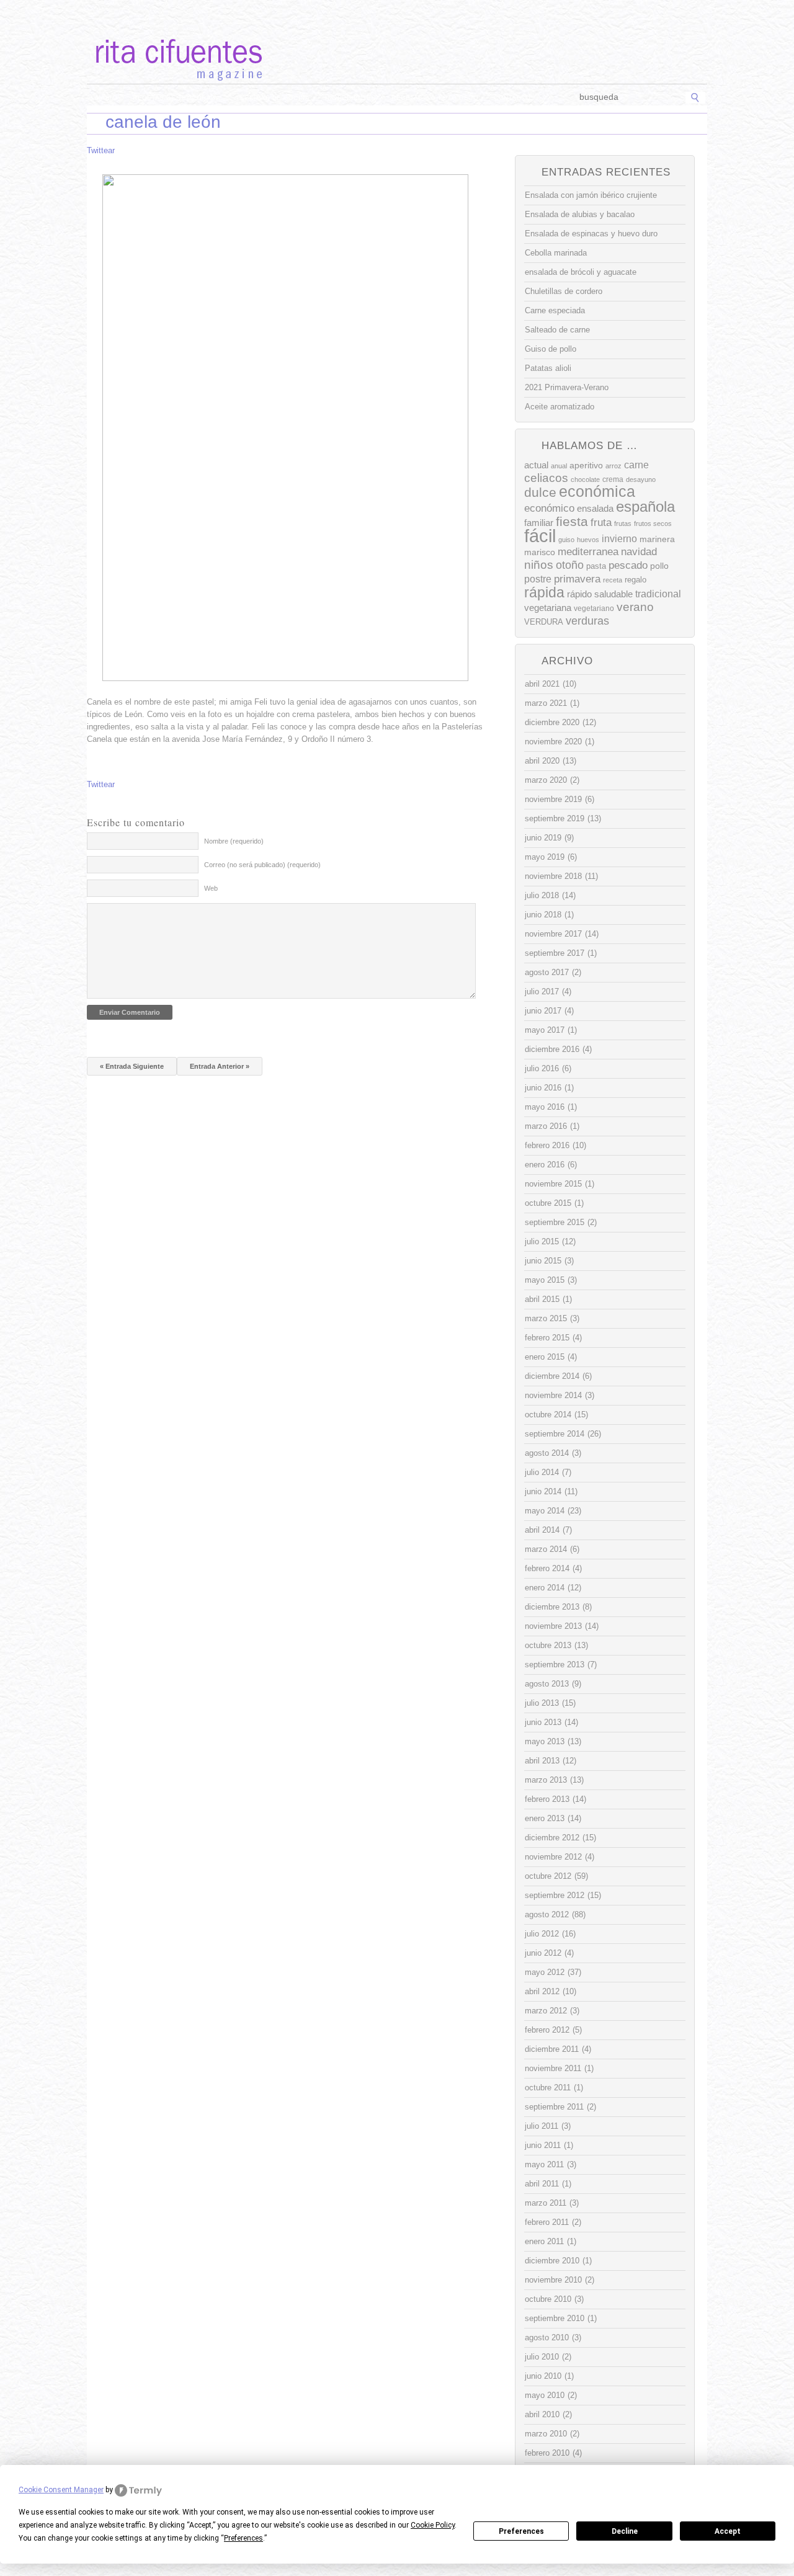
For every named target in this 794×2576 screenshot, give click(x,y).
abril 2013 (542, 1761)
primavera (577, 579)
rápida (544, 592)
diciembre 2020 (552, 722)
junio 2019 (543, 838)
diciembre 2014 (552, 1376)
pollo (659, 566)
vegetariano (594, 608)
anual (559, 466)
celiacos (546, 478)
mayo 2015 (545, 1280)
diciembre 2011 (552, 2049)
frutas (623, 524)
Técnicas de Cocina (273, 98)
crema (613, 479)
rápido (579, 594)
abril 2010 (542, 2414)
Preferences (521, 2531)
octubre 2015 (548, 1203)
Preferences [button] (243, 2538)
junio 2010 (543, 2376)
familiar (539, 523)
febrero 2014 (547, 1568)
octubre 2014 (548, 1415)
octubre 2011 (548, 2088)
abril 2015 (542, 1299)
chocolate (585, 479)
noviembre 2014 (553, 1395)
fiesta (572, 521)
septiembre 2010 (555, 2318)
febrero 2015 (547, 1338)
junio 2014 (543, 1491)
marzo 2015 (546, 1318)
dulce (540, 492)
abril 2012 (542, 1991)
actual (536, 465)
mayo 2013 (545, 1741)
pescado (628, 565)
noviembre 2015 (553, 1184)
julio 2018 (542, 895)
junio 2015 (543, 1261)
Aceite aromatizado (560, 407)
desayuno (641, 479)
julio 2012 (542, 1934)
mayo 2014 (545, 1511)
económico (549, 508)
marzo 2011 (546, 2203)
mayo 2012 (545, 1972)
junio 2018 (543, 915)
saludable (613, 594)
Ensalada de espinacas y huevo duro (591, 234)
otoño (570, 565)
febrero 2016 (547, 1145)
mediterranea (588, 552)
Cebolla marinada (556, 253)
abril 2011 (542, 2184)
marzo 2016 (546, 1126)
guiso (566, 540)
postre (538, 579)
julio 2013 (542, 1703)
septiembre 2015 (555, 1222)
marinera (657, 539)
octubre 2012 (548, 1876)
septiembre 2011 (554, 2107)
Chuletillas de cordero (564, 291)
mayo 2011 (544, 2164)
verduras (587, 621)
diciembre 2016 (552, 1049)
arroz (613, 466)
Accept (728, 2531)
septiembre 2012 (555, 1895)
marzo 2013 (546, 1780)
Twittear (101, 150)
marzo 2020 (546, 780)
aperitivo (586, 466)
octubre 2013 (548, 1645)
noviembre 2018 (553, 876)
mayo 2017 (545, 1030)
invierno (619, 538)
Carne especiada (555, 310)
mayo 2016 (545, 1107)
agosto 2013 (547, 1684)
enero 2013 (545, 1818)
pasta (596, 566)
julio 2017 (542, 992)
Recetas (407, 98)
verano (635, 607)
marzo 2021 (546, 703)
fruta (601, 522)
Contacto (512, 98)
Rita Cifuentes (397, 42)
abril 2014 (542, 1530)
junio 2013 (543, 1722)
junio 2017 (543, 1011)
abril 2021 (542, 684)
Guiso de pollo (551, 349)
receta (613, 580)
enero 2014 (545, 1588)
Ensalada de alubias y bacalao (580, 214)
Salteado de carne (557, 330)
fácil (540, 536)
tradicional (658, 594)
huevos (588, 540)
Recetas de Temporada (176, 98)
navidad (639, 552)
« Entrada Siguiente (132, 1066)
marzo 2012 (546, 2011)
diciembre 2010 (552, 2261)
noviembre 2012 (553, 1857)
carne (636, 465)
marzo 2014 (546, 1549)
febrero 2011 (547, 2222)
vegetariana (548, 608)
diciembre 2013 (552, 1607)
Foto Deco (459, 98)
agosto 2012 (547, 1914)
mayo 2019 (545, 857)
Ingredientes (350, 98)
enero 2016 (545, 1165)
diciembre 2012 (552, 1838)
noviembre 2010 (553, 2280)
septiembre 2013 (555, 1665)
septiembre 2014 (555, 1434)
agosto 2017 (547, 972)
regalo (636, 580)
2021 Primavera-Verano (567, 387)
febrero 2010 (547, 2453)
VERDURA (544, 622)
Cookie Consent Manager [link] (61, 2490)
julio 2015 (542, 1241)
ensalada (595, 508)
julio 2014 (542, 1472)
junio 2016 (543, 1088)
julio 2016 (542, 1068)
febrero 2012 (547, 2030)
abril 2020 (542, 761)
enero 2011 (544, 2241)
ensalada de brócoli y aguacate (581, 272)
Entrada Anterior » (220, 1066)
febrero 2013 (547, 1799)
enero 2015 (545, 1357)
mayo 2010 (545, 2395)
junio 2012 (543, 1953)
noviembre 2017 (553, 934)
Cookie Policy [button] (433, 2525)
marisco (540, 552)
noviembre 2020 (553, 742)
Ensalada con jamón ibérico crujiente (591, 195)
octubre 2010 (548, 2299)
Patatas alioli (548, 368)
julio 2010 (542, 2357)
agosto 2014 (547, 1453)
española (645, 506)
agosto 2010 (547, 2338)
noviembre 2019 (553, 799)
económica (597, 492)
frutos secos (653, 524)
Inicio (107, 98)
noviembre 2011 (553, 2068)
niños (539, 565)
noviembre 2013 (553, 1626)
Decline (625, 2531)
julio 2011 (542, 2126)
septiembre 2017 (555, 953)
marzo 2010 (546, 2434)
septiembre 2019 (555, 818)
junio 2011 (543, 2145)
